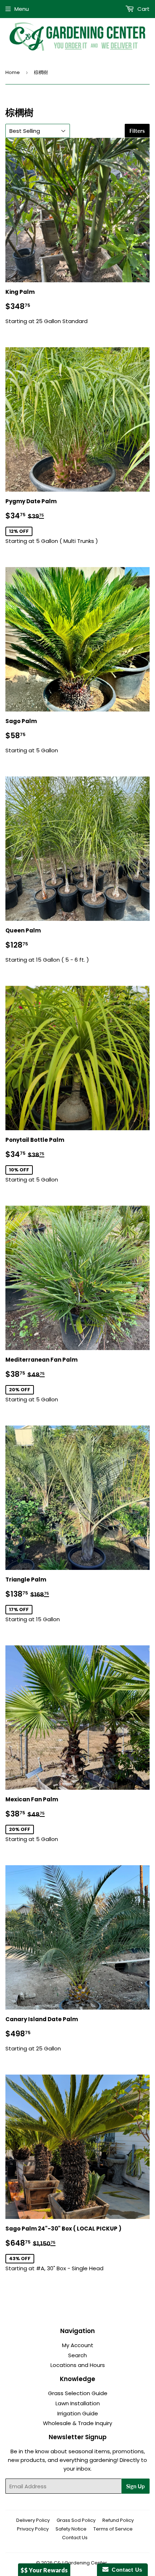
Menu (22, 9)
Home (13, 72)
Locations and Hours (78, 2365)
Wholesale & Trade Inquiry (77, 2423)
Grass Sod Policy (76, 2520)
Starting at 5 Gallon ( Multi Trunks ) (52, 521)
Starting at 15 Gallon (43, 1599)
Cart (143, 9)
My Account (78, 2345)
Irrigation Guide (78, 2413)
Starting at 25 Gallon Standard (46, 306)
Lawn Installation (78, 2403)
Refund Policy (118, 2520)
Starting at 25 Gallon (42, 2034)
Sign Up (136, 2486)
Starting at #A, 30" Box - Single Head (63, 2248)
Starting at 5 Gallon (32, 736)
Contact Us (75, 2538)
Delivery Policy (33, 2520)
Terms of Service (113, 2529)
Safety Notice (71, 2529)
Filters (137, 131)
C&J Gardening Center (80, 2563)
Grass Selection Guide (78, 2393)
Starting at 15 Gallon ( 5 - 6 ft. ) (47, 945)
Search (77, 2355)
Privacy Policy (33, 2529)
